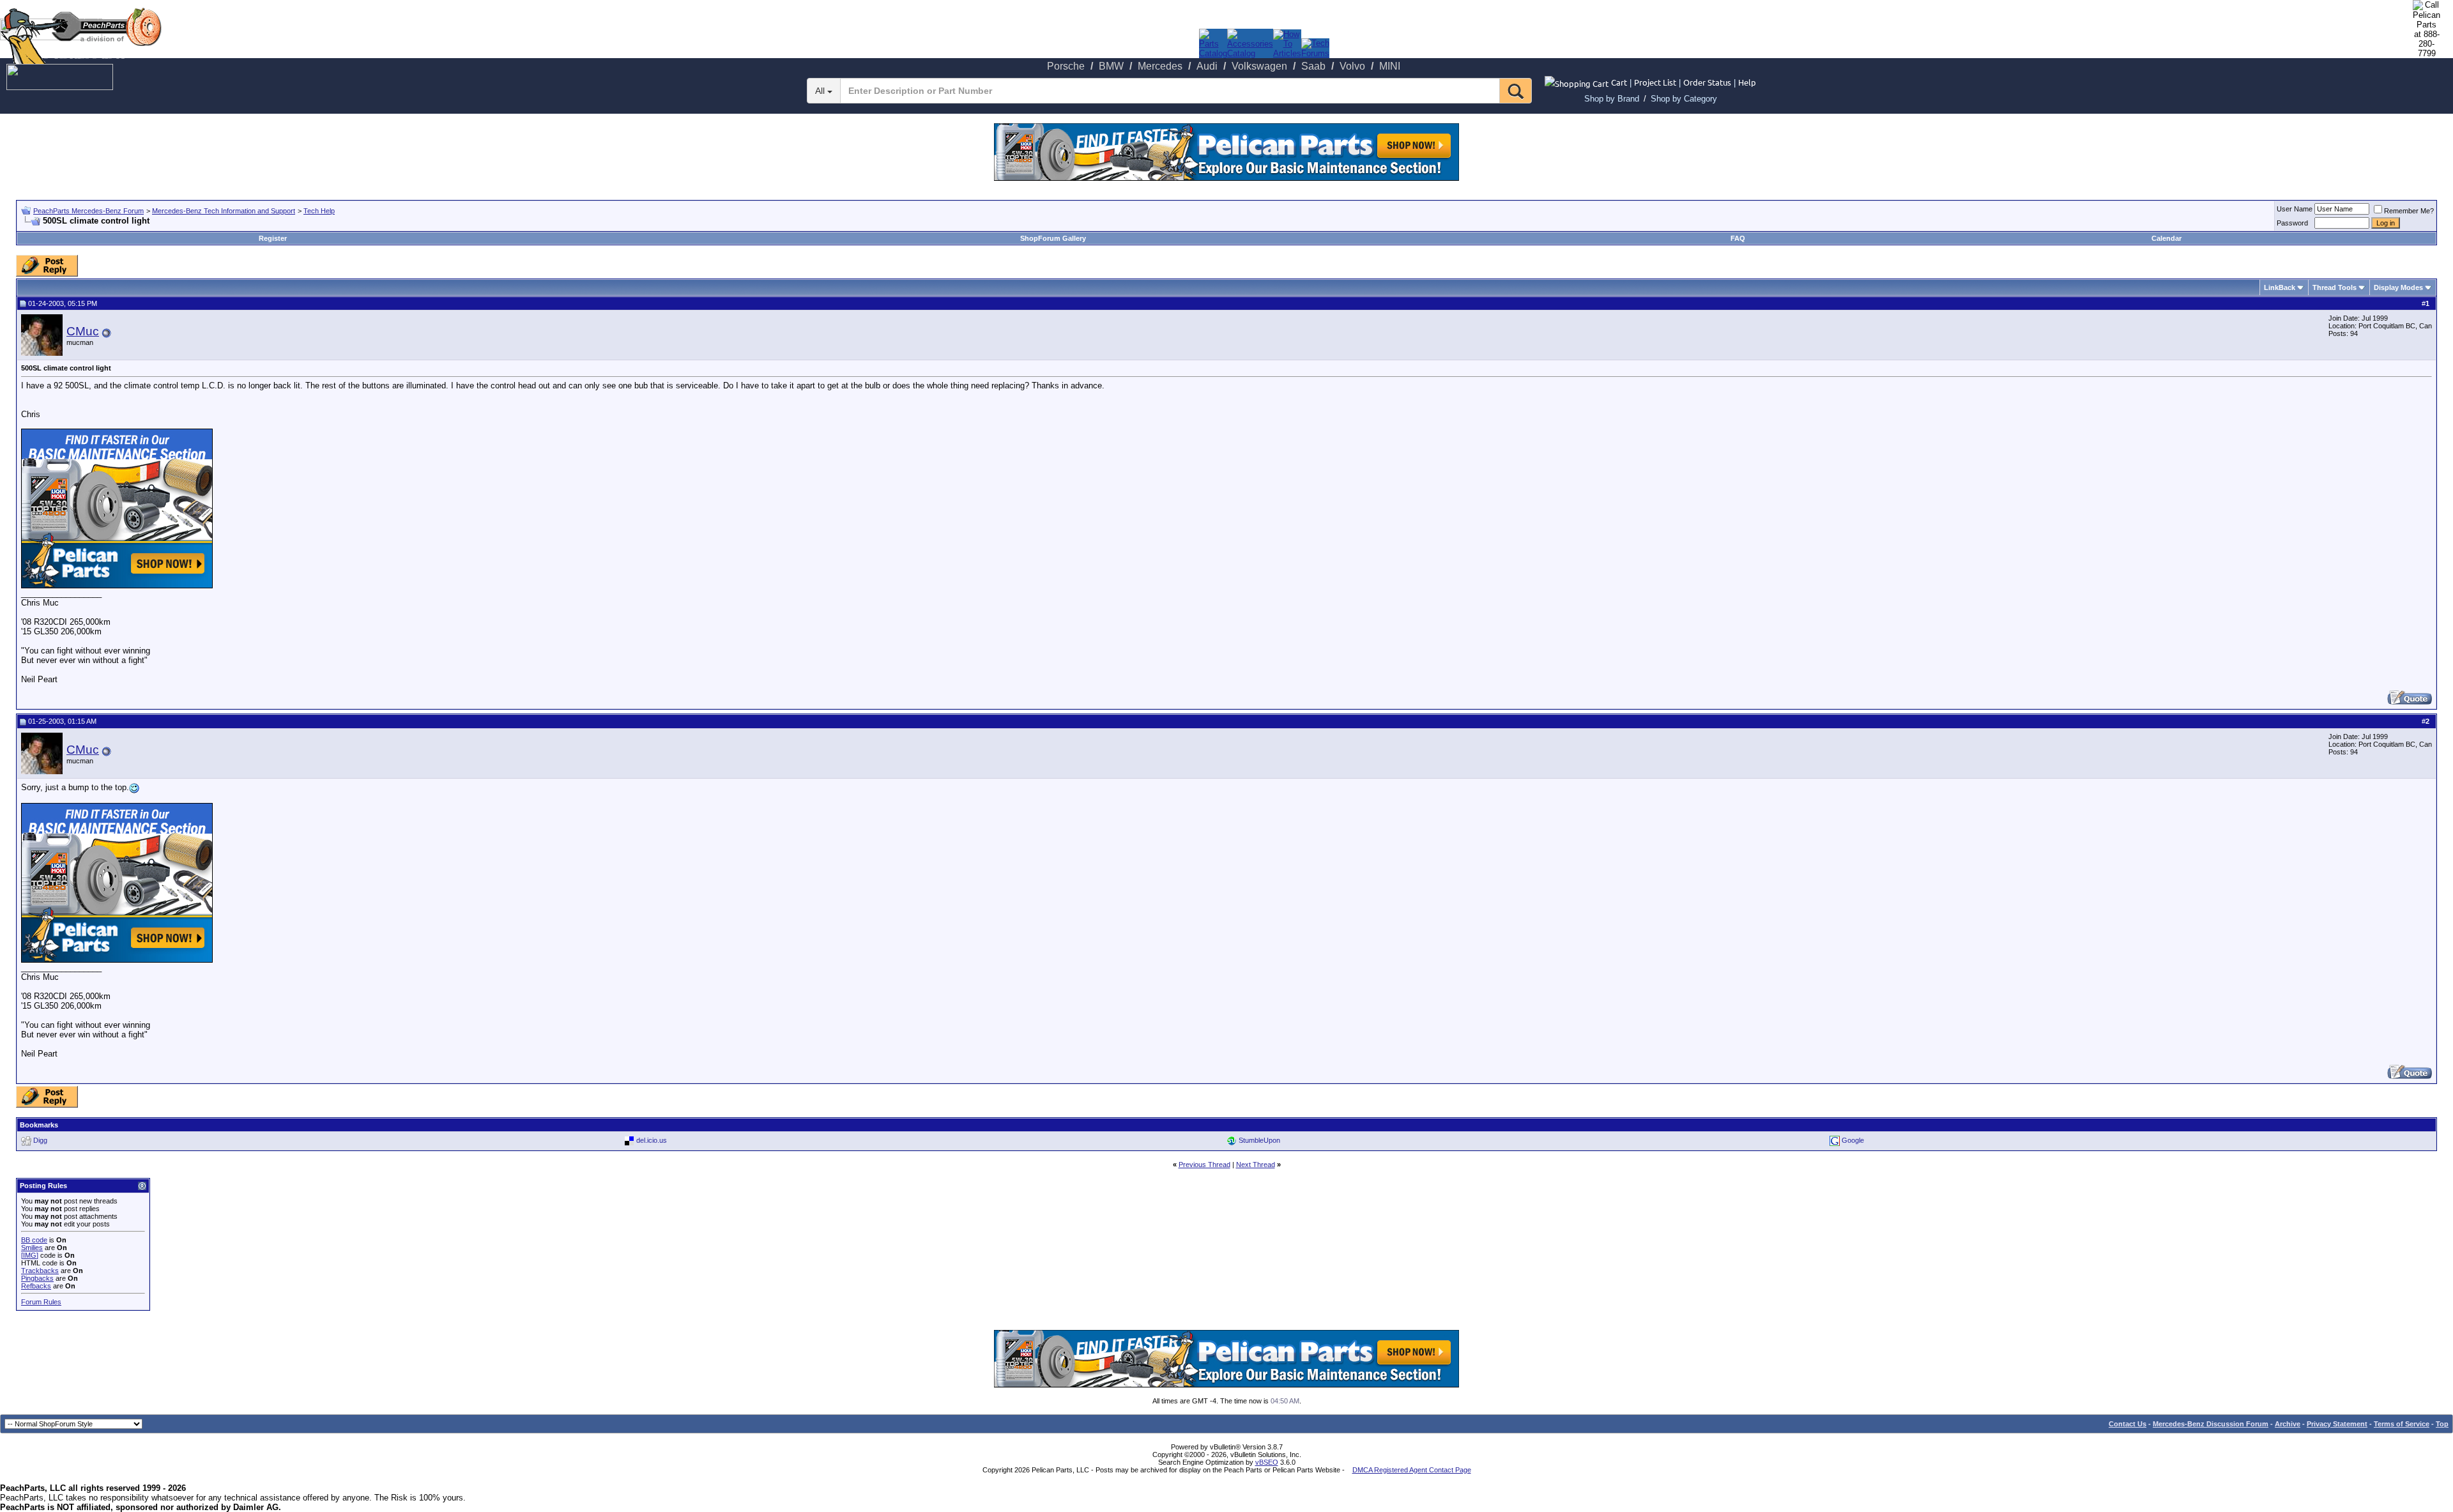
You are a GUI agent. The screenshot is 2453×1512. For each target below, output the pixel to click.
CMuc (83, 331)
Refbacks (36, 1286)
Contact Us (2128, 1424)
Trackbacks (40, 1271)
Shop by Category (1684, 99)
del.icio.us (652, 1140)
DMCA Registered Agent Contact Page (1412, 1470)
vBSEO (1267, 1462)
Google (1853, 1140)
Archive (2288, 1424)
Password (2292, 223)
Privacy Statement (2337, 1424)
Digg (40, 1140)
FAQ (1738, 238)
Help (1747, 82)
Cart (1619, 82)
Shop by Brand (1612, 99)
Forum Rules (41, 1302)
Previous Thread (1204, 1165)
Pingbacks (37, 1278)
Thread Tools (2335, 287)
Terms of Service (2402, 1424)
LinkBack (2280, 287)
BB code (34, 1240)
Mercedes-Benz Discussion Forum (2211, 1424)
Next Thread (1256, 1165)
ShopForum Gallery (1053, 238)
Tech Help (319, 211)
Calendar (2166, 238)
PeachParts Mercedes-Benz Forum (88, 211)
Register (273, 238)
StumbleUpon (1259, 1140)
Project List (1655, 82)
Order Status (1707, 82)
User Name (2295, 209)
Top (2442, 1424)
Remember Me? (2409, 211)
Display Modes (2398, 287)
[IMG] (30, 1255)
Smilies (32, 1248)
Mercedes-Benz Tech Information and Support (224, 211)
